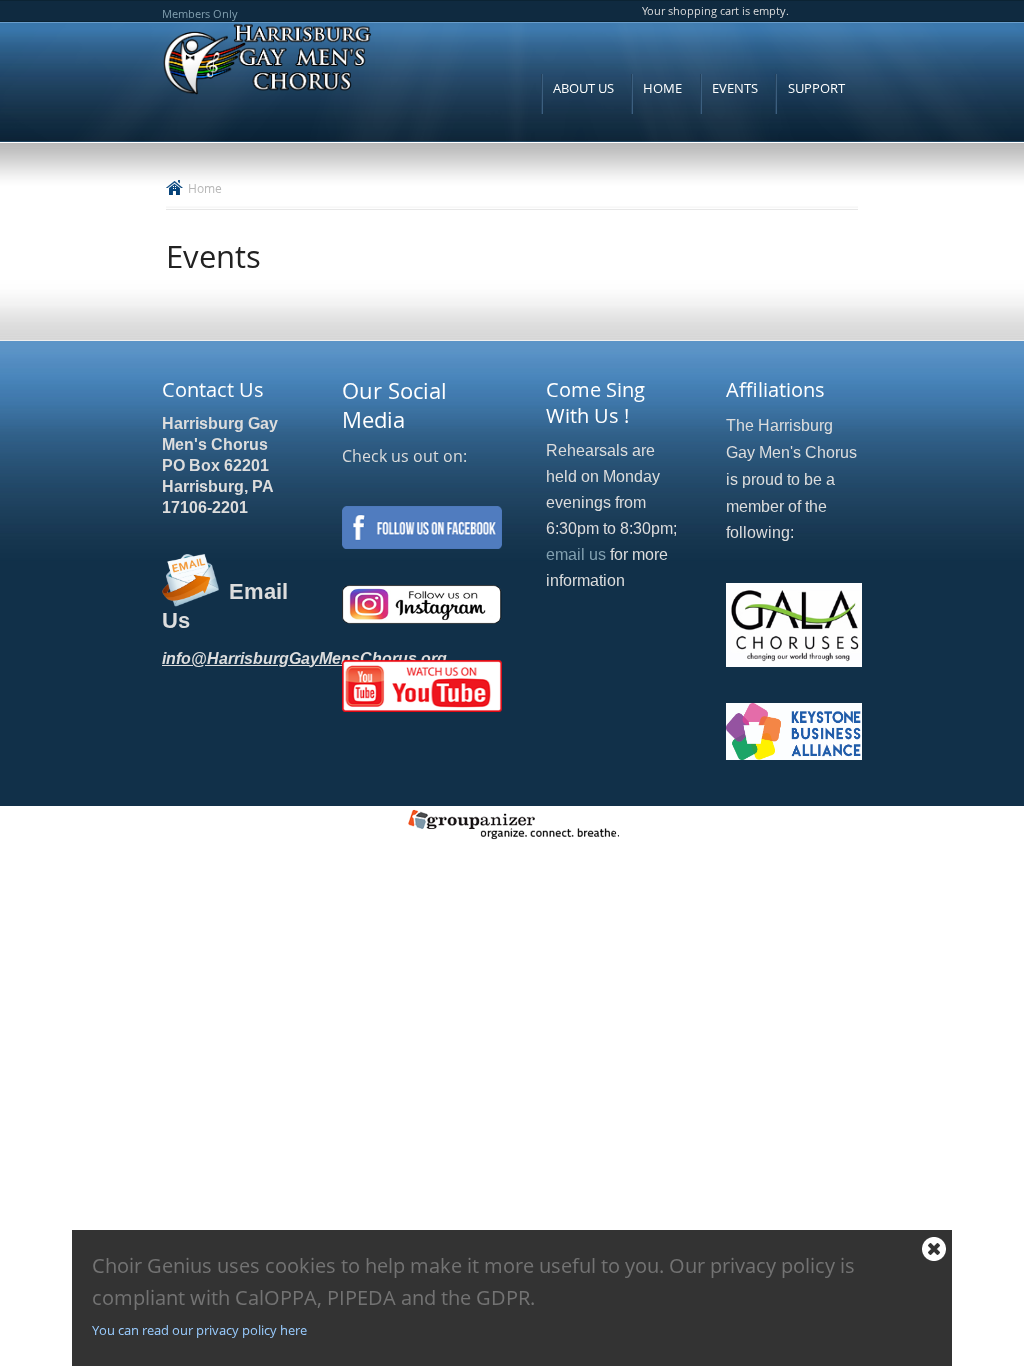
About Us (583, 88)
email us (576, 554)
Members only (200, 13)
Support (816, 88)
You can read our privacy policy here (199, 1330)
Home (662, 88)
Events (735, 88)
